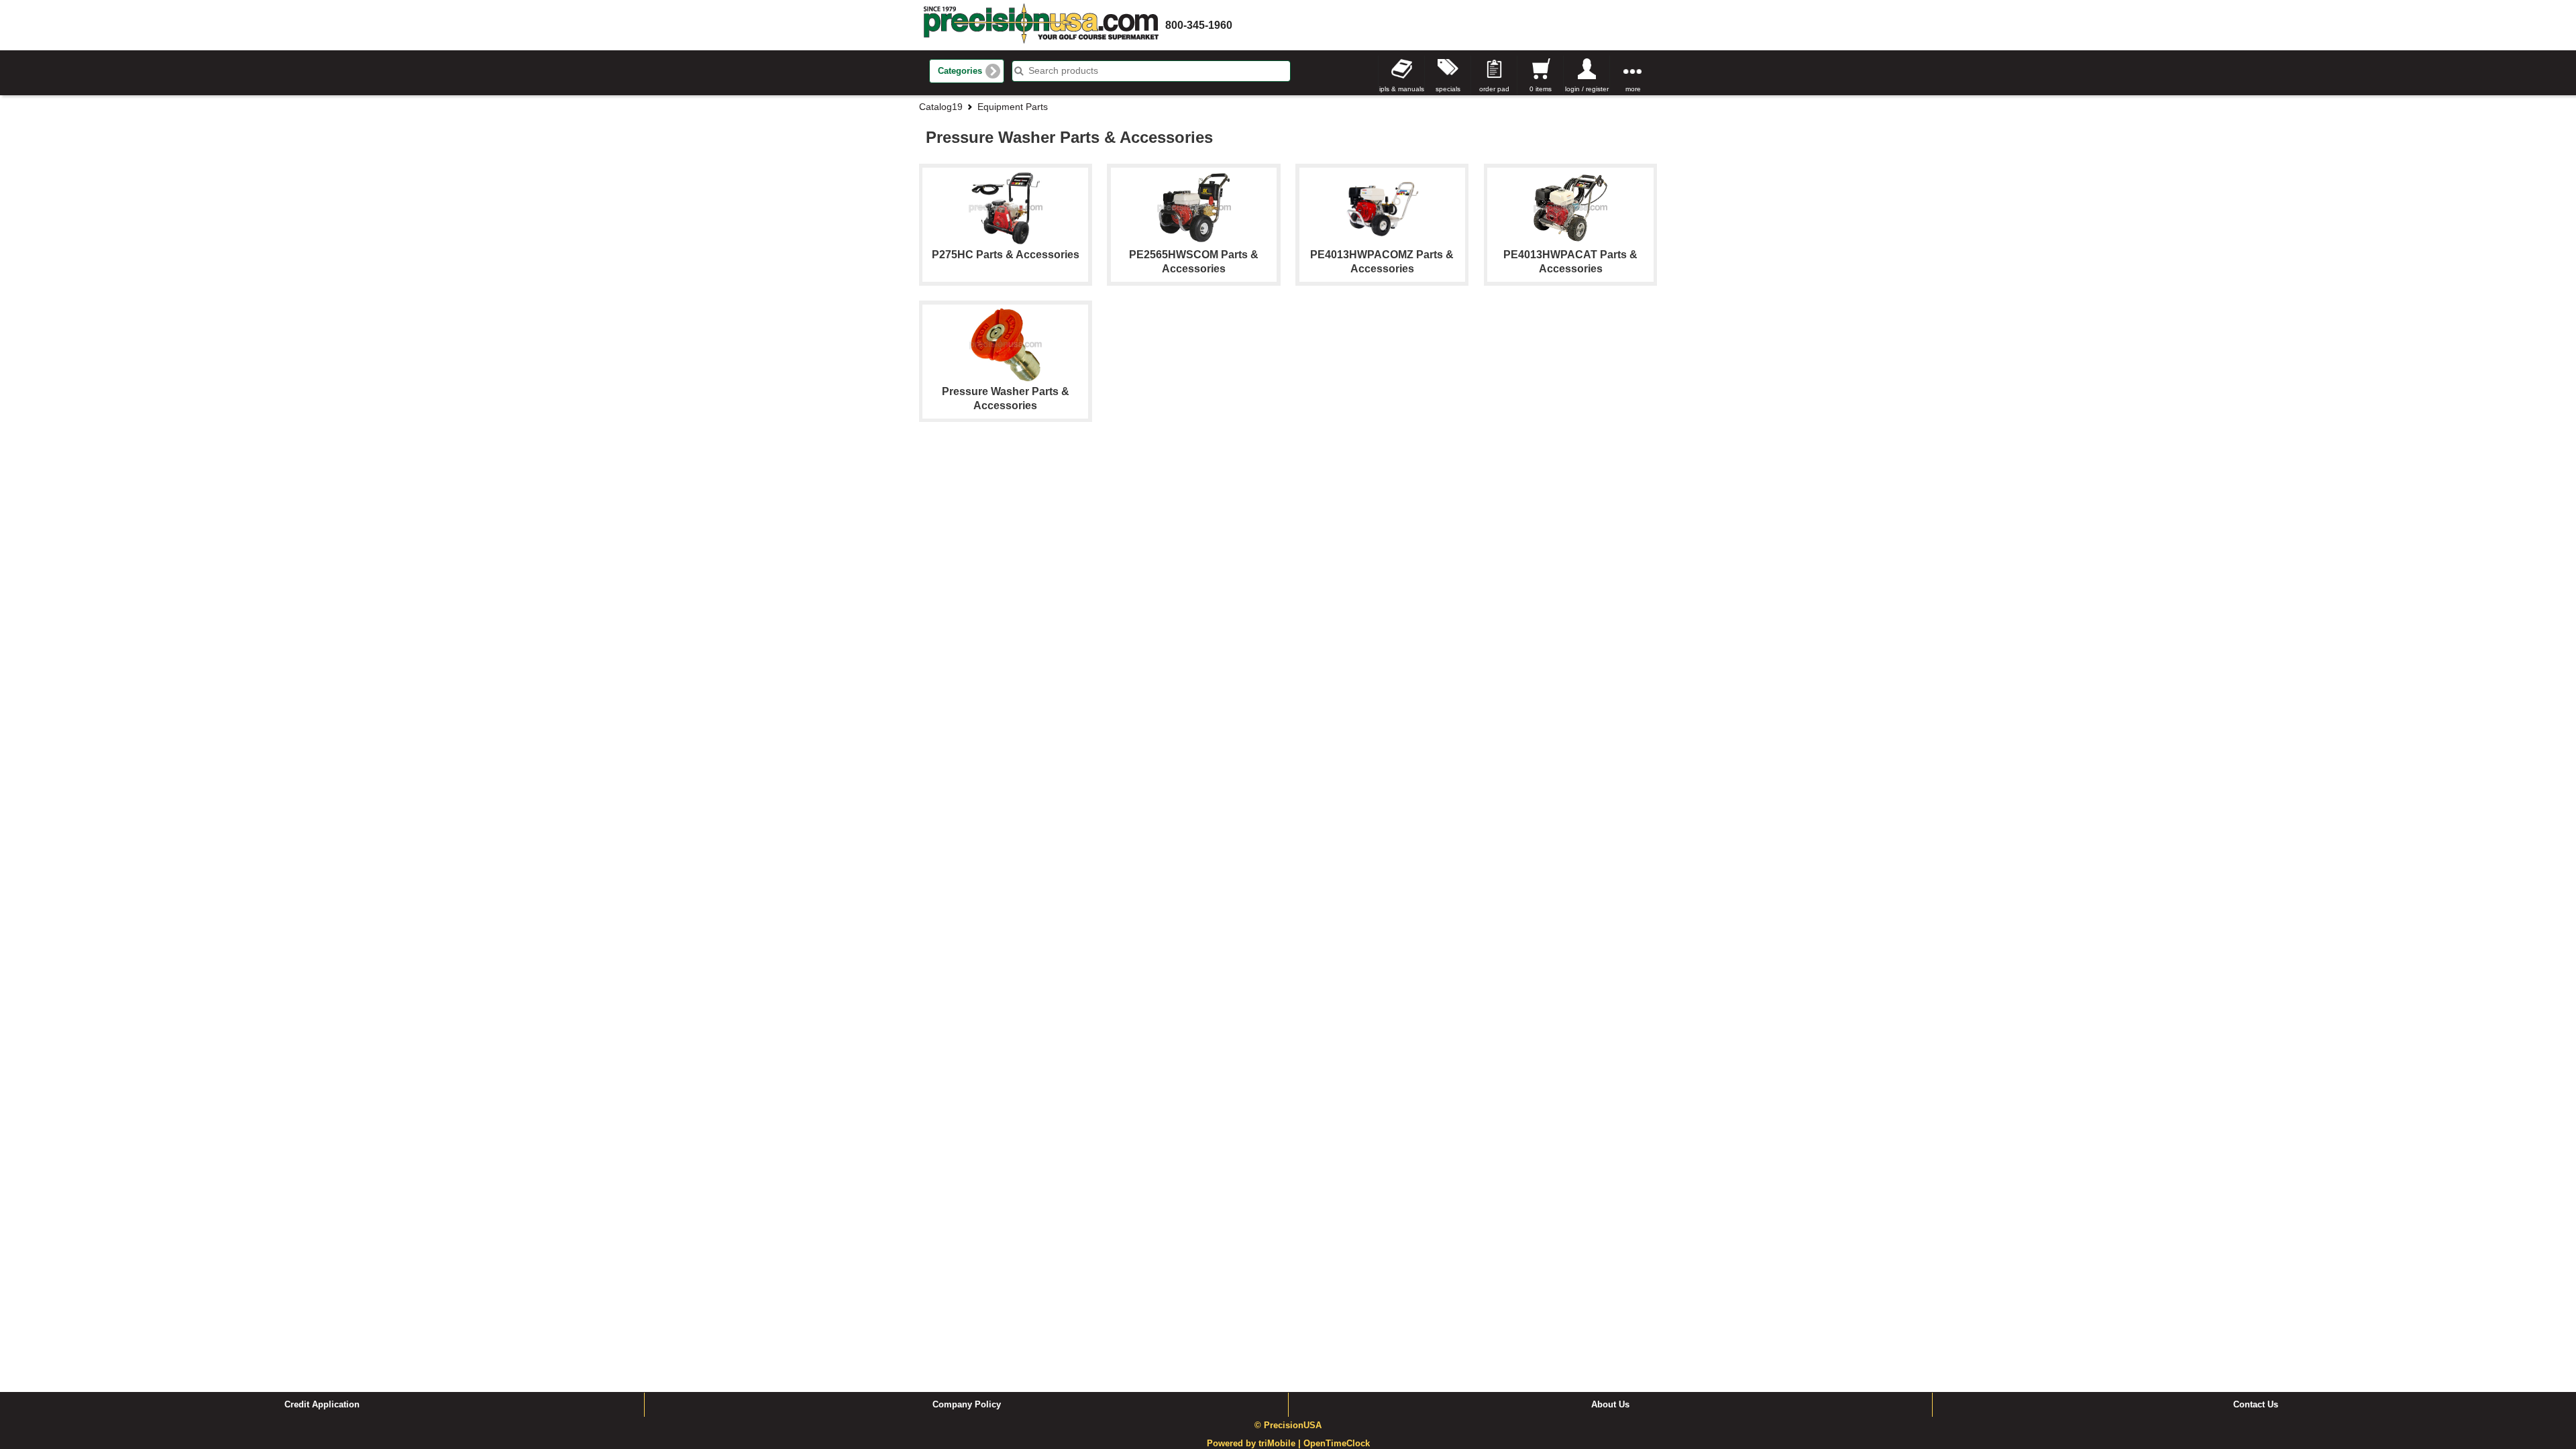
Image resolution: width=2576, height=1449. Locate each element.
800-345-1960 (1199, 25)
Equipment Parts (1013, 107)
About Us (1610, 1405)
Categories (960, 71)
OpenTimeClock (1337, 1444)
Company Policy (967, 1405)
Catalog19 (941, 107)
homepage (1041, 25)
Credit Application (322, 1405)
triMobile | (1281, 1444)
